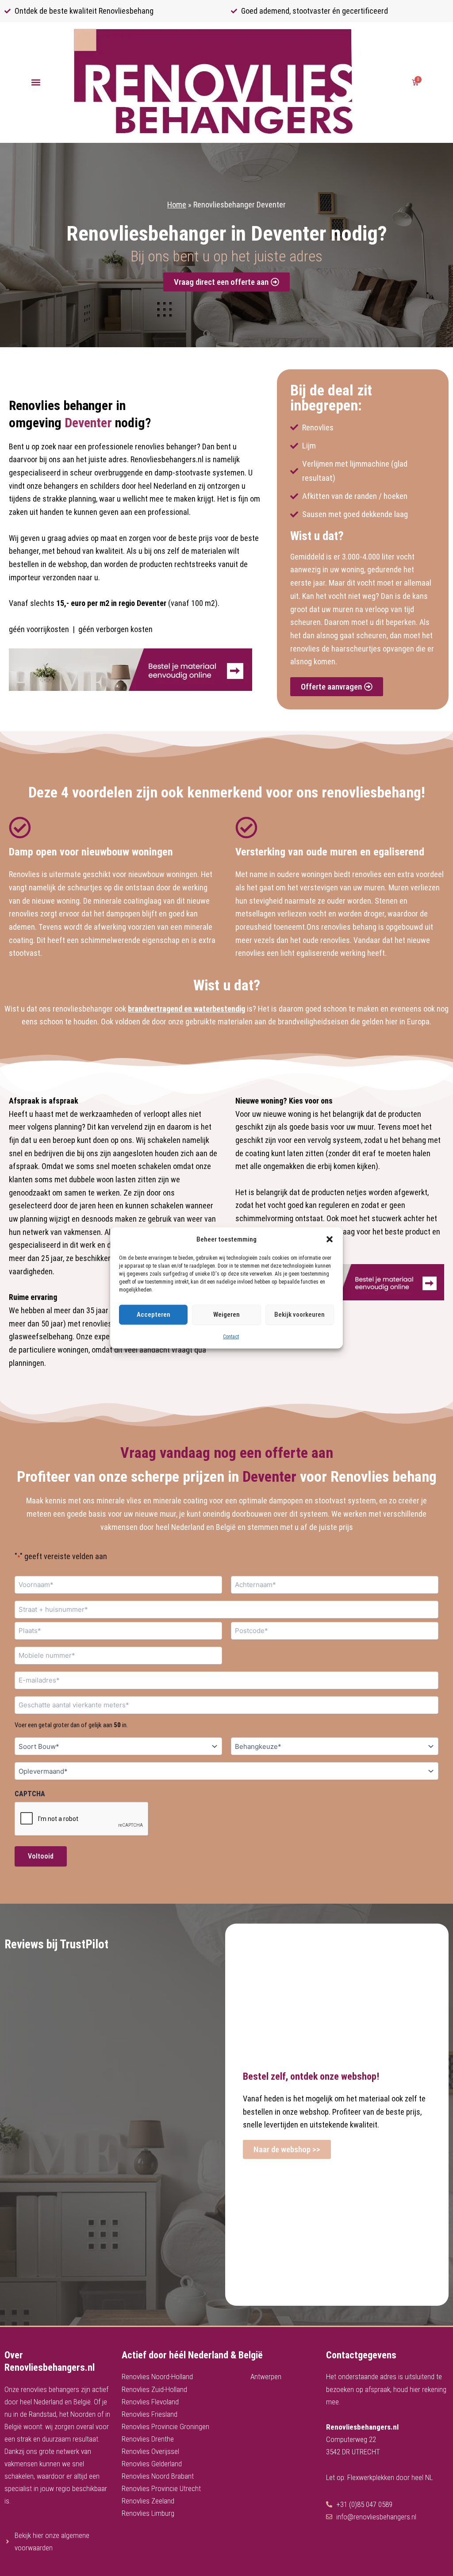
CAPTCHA (30, 1794)
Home (177, 205)
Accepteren (154, 1315)
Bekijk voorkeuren (299, 1315)
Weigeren (226, 1315)
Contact (231, 1337)
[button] (330, 1239)
